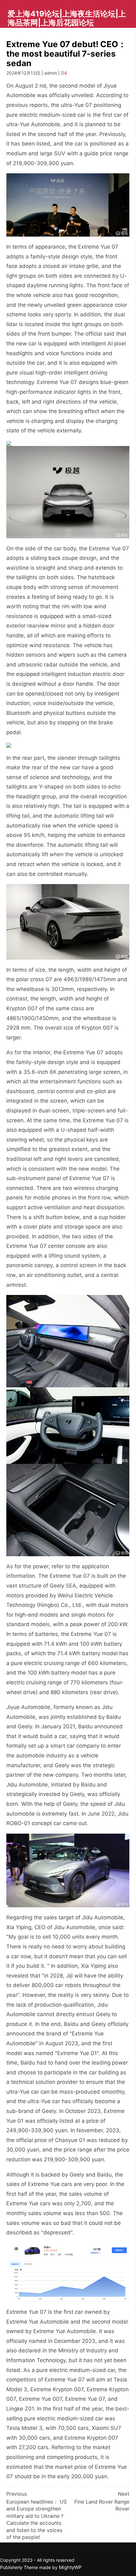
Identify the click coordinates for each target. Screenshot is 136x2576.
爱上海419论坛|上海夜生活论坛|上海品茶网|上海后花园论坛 (67, 18)
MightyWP (70, 2567)
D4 (64, 73)
